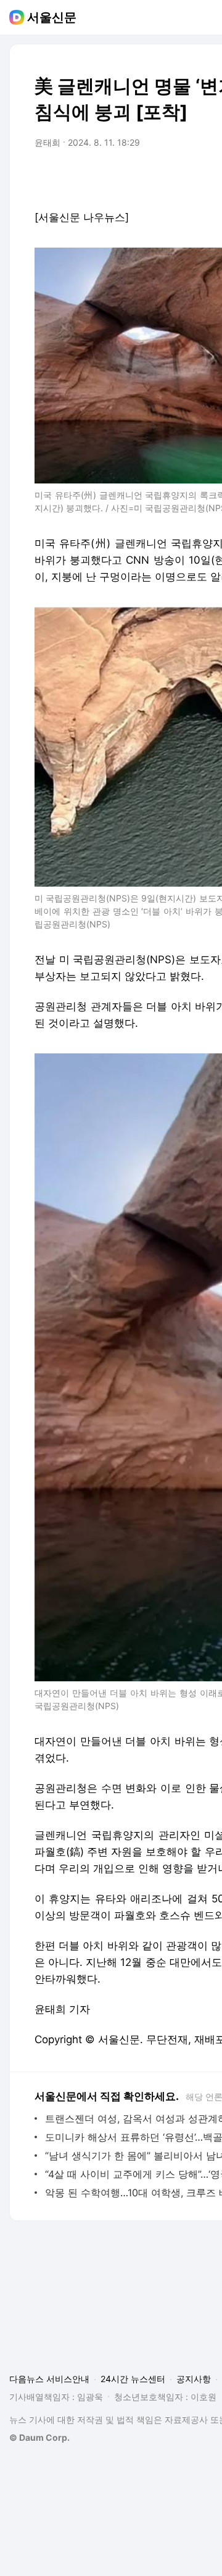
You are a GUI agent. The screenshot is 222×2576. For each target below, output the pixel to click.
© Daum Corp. (39, 2437)
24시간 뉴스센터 (133, 2379)
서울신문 (52, 17)
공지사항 (194, 2379)
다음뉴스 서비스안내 (49, 2379)
